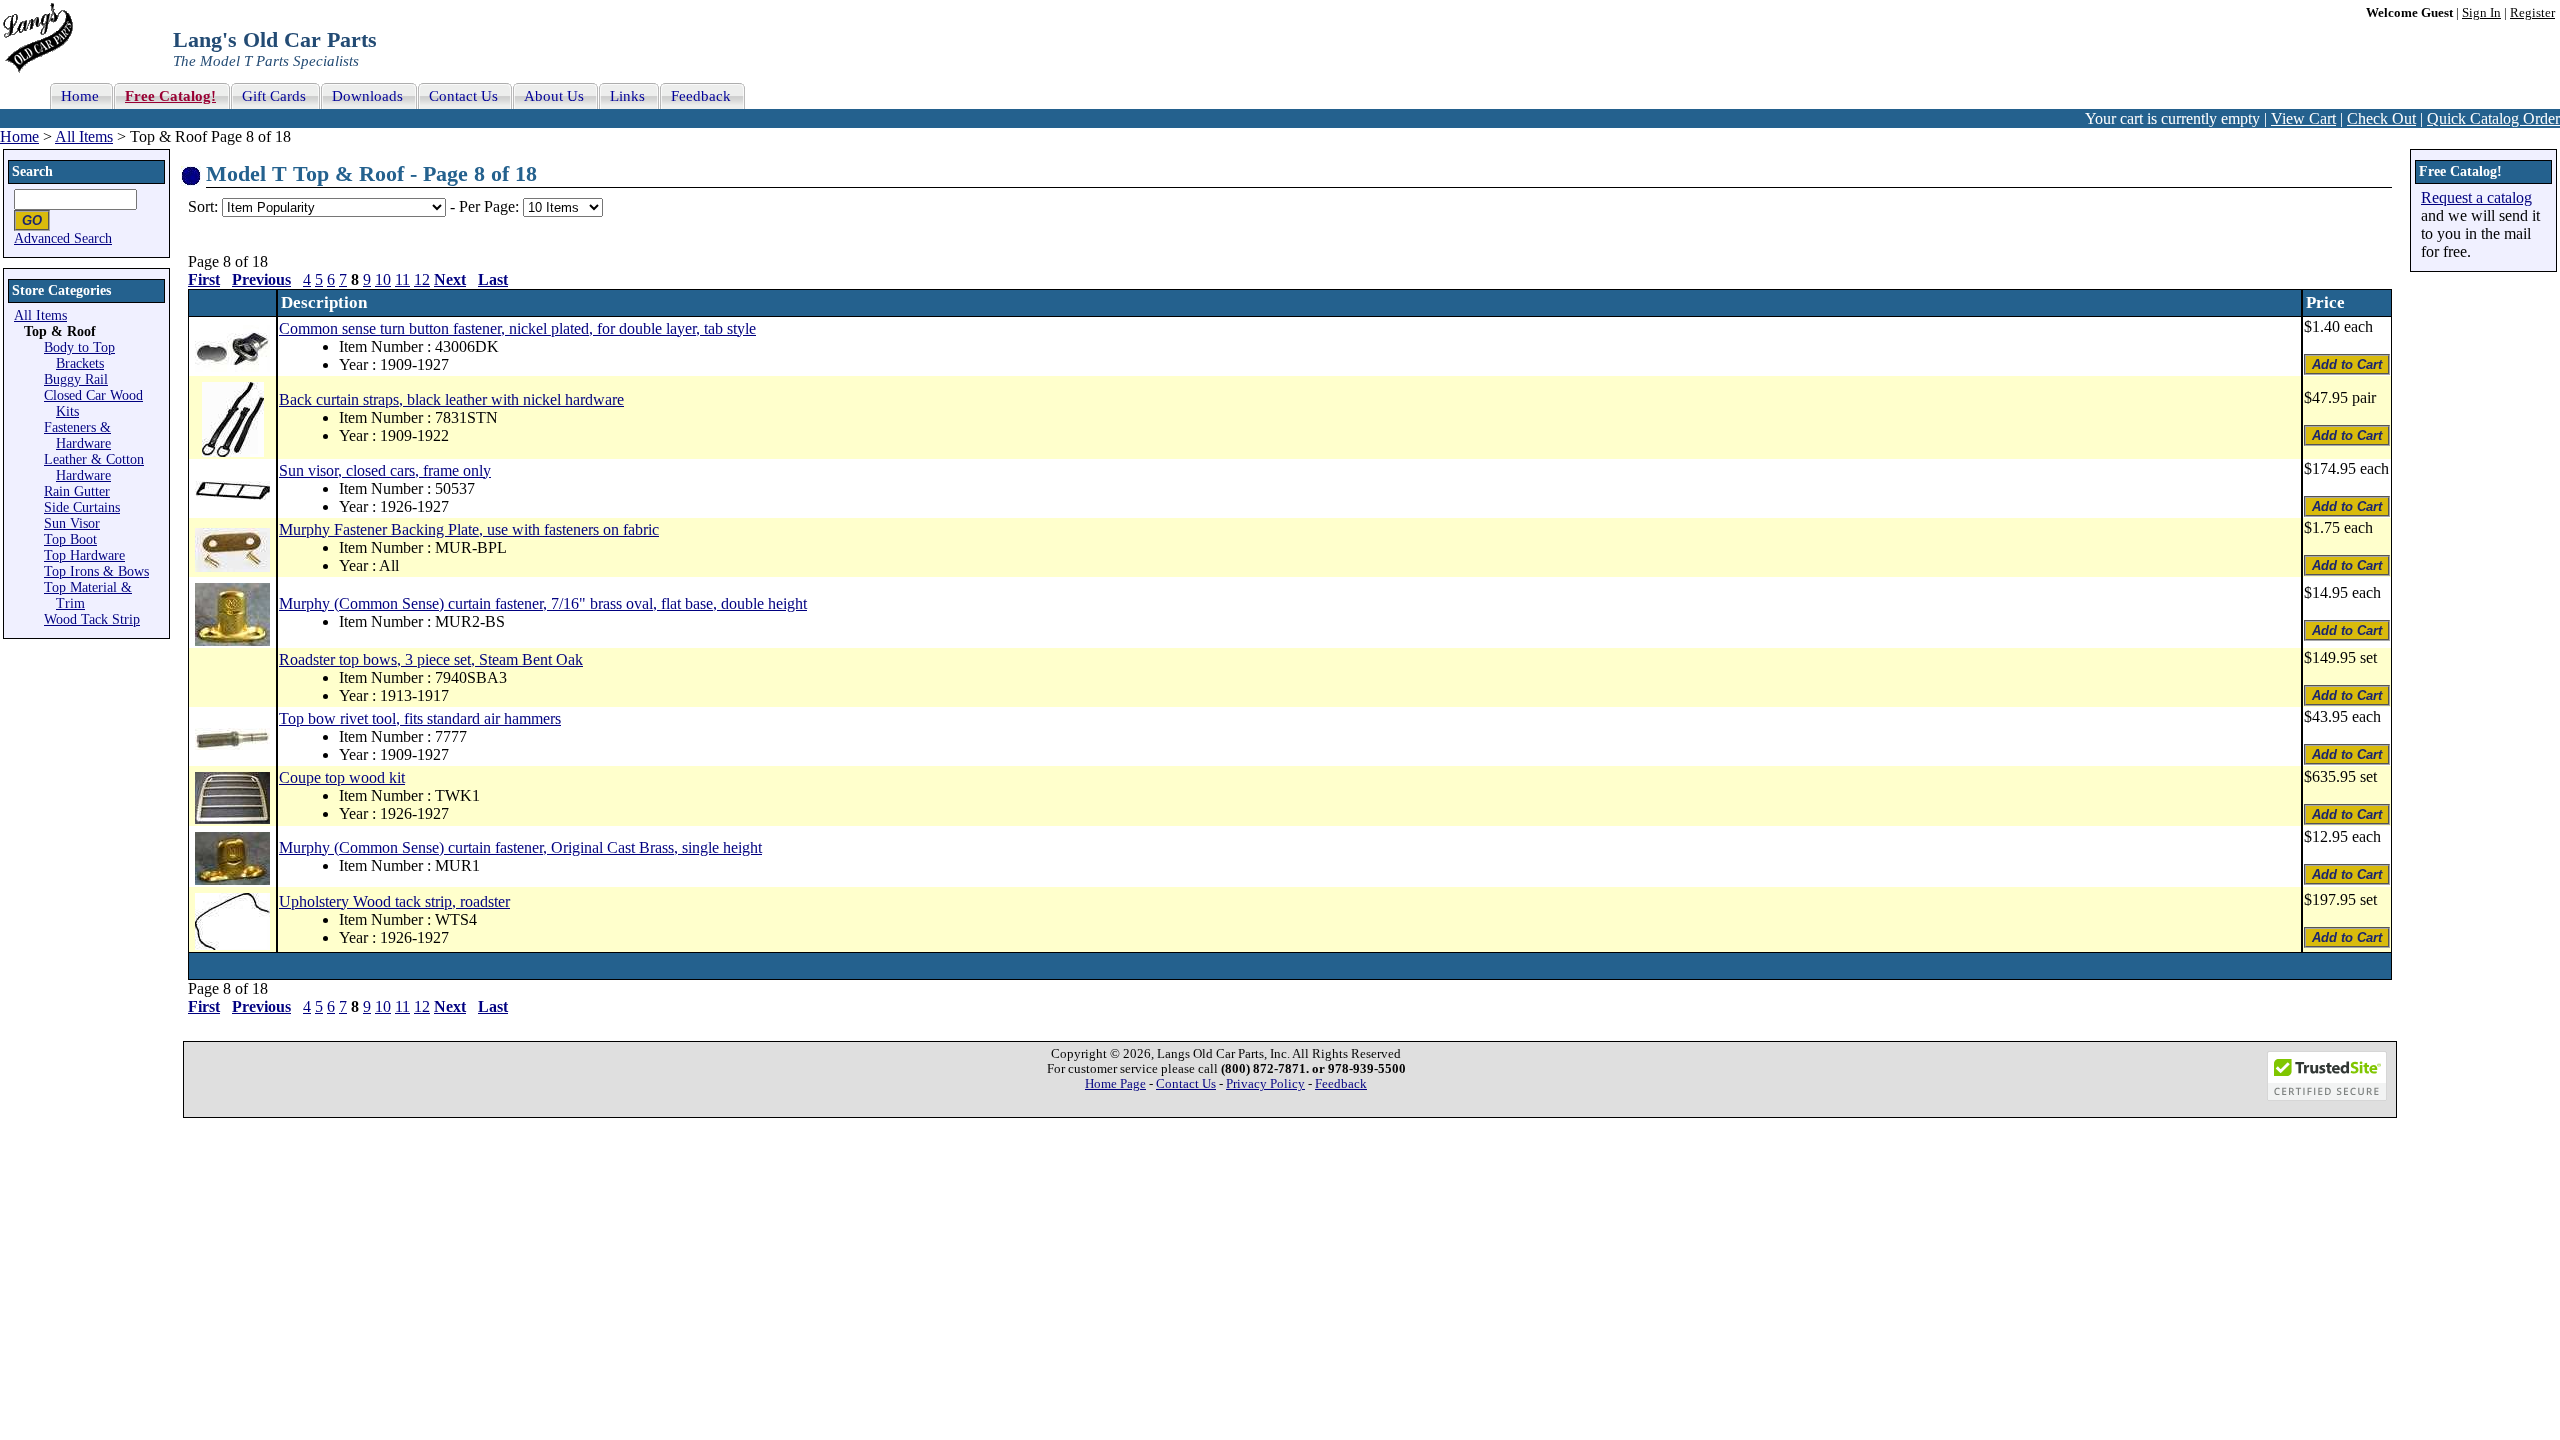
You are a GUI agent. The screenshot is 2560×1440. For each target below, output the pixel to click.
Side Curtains (82, 507)
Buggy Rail (76, 379)
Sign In (2481, 13)
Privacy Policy (1265, 1084)
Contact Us (1186, 1084)
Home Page (1115, 1084)
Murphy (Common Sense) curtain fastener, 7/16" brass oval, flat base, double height (543, 603)
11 (402, 279)
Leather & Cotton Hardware (94, 467)
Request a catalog (2476, 197)
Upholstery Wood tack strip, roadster (394, 901)
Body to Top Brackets (79, 355)
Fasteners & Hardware (77, 435)
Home (19, 136)
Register (2532, 13)
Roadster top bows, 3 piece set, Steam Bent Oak (431, 659)
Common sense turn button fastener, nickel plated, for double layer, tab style (517, 328)
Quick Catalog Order (2493, 118)
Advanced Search (63, 238)
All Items (84, 136)
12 (422, 279)
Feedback (1341, 1084)
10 (383, 279)
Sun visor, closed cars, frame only (385, 470)
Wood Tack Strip (92, 619)
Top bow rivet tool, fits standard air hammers (420, 718)
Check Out (2381, 118)
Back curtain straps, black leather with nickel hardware (451, 399)
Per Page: (491, 206)
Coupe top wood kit (342, 777)
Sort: (203, 206)
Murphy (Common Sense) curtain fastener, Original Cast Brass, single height (520, 847)
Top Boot (70, 539)
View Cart (2303, 118)
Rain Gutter (77, 491)
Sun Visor (72, 523)
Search (32, 171)
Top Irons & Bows (96, 571)
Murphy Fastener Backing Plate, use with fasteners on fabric (469, 529)
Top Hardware (84, 555)
